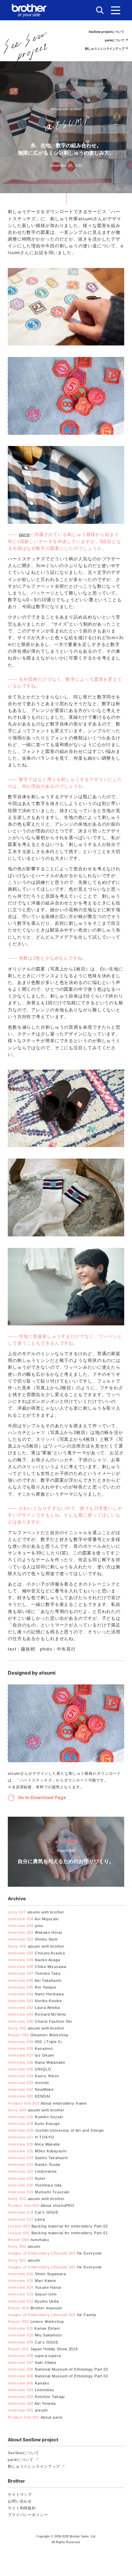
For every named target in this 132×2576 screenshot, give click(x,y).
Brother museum (35, 2308)
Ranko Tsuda (34, 2165)
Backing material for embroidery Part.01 (58, 2233)
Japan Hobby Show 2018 (43, 2349)
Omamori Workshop (38, 2035)
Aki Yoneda (32, 2403)
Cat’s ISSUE (33, 2212)
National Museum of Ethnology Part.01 (58, 2376)
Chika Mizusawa (37, 1967)
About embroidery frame (47, 2103)
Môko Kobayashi (37, 2151)
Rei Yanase (32, 1987)
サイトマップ (20, 2494)
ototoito (28, 2083)
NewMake (31, 2089)
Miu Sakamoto (35, 2335)
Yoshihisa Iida (35, 2185)
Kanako (29, 2383)
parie (24, 534)
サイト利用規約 (22, 2508)
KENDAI (29, 2096)
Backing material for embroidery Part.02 (58, 2226)
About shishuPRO (41, 2205)
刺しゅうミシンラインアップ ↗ (106, 49)
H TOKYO (31, 2137)
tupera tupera (34, 2356)
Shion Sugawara (37, 2274)
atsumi (24, 2246)
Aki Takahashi (35, 1980)
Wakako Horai (35, 1932)
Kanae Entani (34, 2328)
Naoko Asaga (34, 1960)
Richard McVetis (37, 2014)
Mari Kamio (32, 2281)
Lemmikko (31, 2390)
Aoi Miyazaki (33, 1919)
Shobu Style (33, 1939)
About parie (35, 2417)
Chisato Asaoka (36, 1953)
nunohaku (28, 2240)
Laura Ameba (34, 2008)
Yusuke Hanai (35, 2287)
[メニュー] (116, 10)
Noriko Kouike (35, 2001)
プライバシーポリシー (28, 2515)
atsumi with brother (36, 1912)
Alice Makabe (34, 2144)
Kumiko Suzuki (36, 2117)
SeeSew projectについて (106, 32)
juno (25, 1926)
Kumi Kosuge (34, 2124)
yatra (26, 2219)
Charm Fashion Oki (40, 2021)
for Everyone (55, 2253)
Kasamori (30, 2048)
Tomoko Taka (34, 1973)
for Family (52, 2315)
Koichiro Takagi (36, 2397)
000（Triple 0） (36, 2042)
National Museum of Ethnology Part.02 (58, 2369)
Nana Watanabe (37, 2062)
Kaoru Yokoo (34, 2076)
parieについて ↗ (116, 40)
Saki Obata (32, 2362)
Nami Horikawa (36, 1994)
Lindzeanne (32, 2171)
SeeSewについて (24, 2453)
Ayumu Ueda (33, 2301)
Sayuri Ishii (32, 2294)
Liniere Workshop (36, 2322)
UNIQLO (30, 2069)
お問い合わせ (20, 2501)
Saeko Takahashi (38, 2158)
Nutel (26, 2178)
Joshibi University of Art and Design (56, 2130)
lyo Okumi (31, 2055)
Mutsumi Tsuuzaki (39, 2192)
